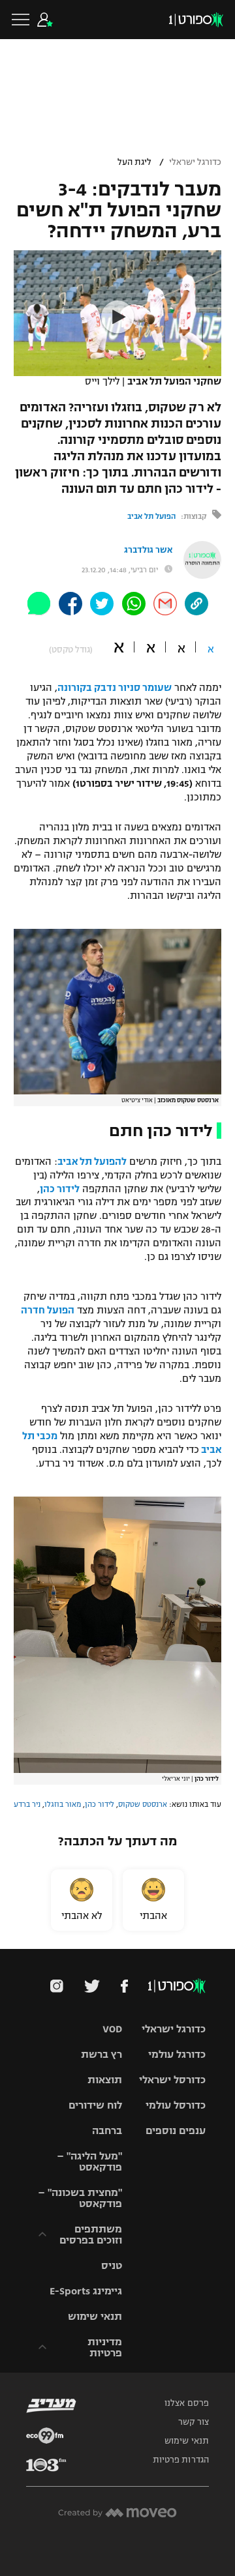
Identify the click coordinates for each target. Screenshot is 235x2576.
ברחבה (107, 2130)
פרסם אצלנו (187, 2403)
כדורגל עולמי (177, 2054)
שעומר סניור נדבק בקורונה (115, 688)
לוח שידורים (95, 2105)
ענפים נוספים (176, 2130)
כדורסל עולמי (176, 2105)
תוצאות (105, 2080)
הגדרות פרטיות (181, 2460)
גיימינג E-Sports (86, 2291)
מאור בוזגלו (63, 1804)
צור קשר (194, 2422)
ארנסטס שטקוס (143, 1804)
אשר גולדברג (148, 550)
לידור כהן (60, 1189)
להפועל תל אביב (92, 1162)
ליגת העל (134, 162)
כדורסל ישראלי (172, 2080)
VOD (112, 2029)
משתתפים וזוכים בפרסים (91, 2234)
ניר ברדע (27, 1804)
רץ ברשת (102, 2054)
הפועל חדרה (48, 1310)
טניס (112, 2265)
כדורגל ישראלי (195, 162)
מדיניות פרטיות (105, 2347)
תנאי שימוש (95, 2316)
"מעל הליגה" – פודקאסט (89, 2161)
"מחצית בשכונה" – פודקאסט (80, 2198)
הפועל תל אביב (151, 516)
